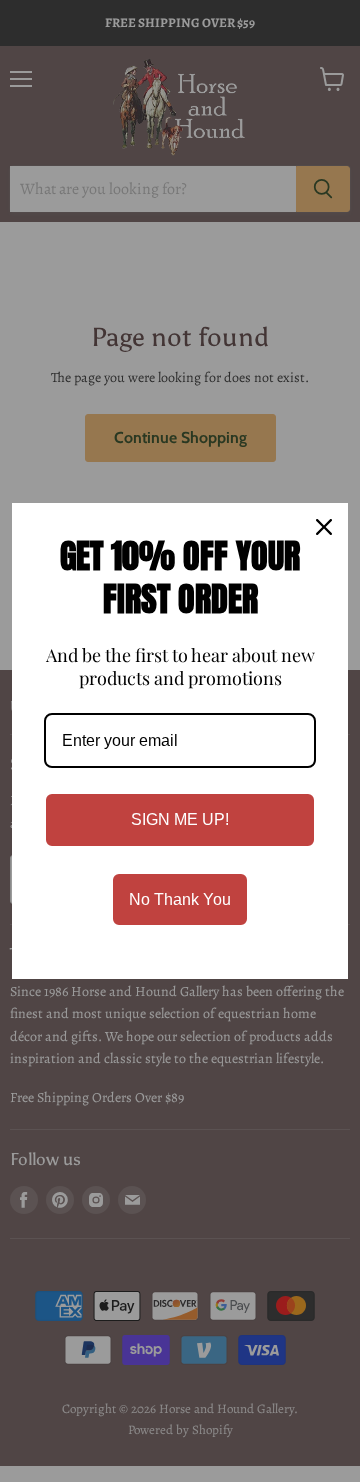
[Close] (324, 527)
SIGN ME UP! (180, 819)
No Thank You (180, 899)
